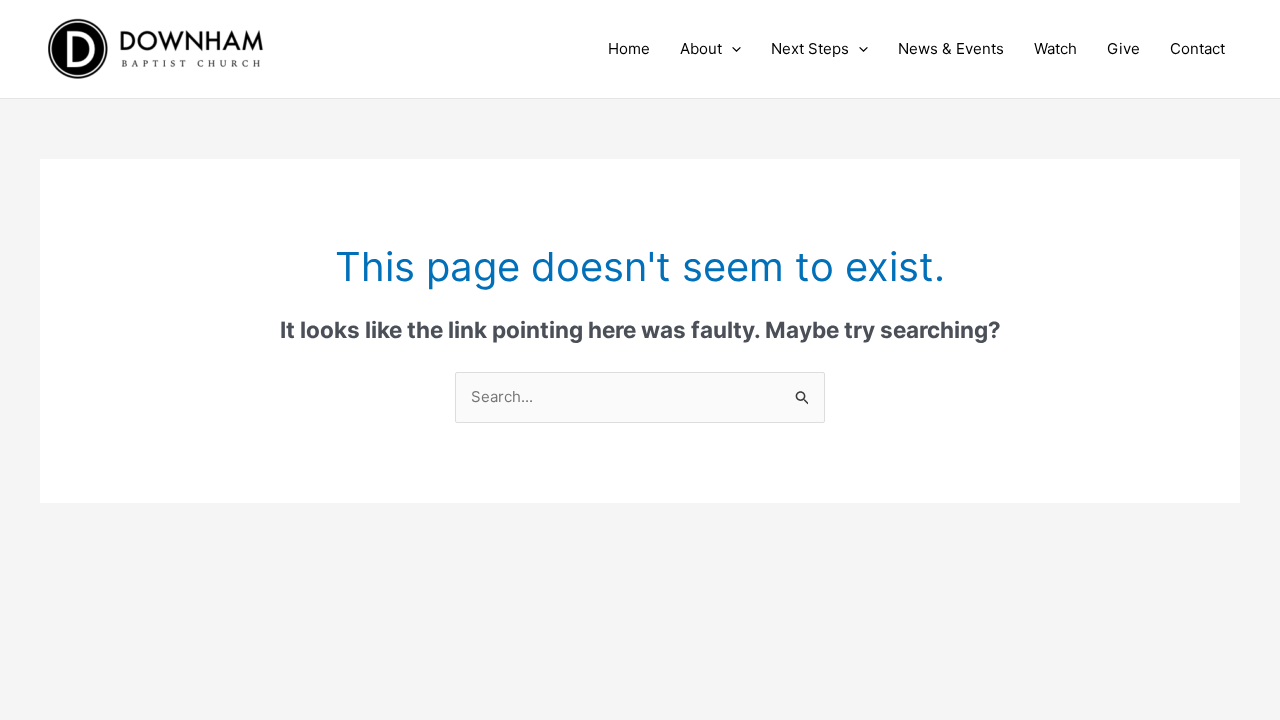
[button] (731, 49)
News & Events (951, 48)
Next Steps (810, 48)
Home (629, 48)
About (701, 48)
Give (1123, 48)
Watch (1055, 48)
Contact (1197, 48)
